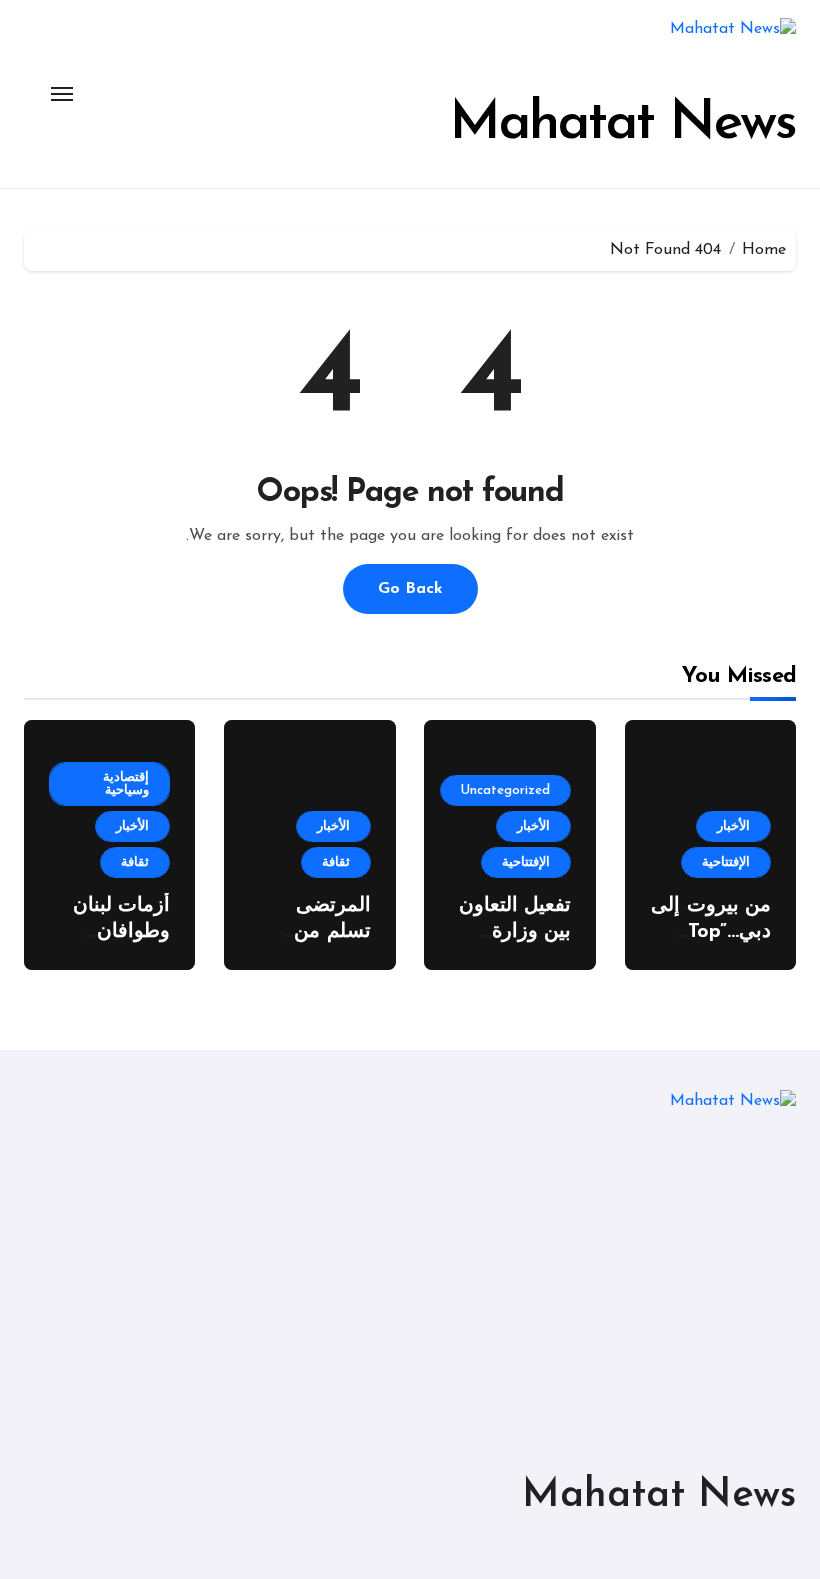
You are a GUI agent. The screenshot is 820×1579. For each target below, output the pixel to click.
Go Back (410, 589)
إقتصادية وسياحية (126, 784)
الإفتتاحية (726, 862)
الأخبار (733, 826)
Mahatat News (623, 124)
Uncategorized (505, 790)
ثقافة (336, 862)
